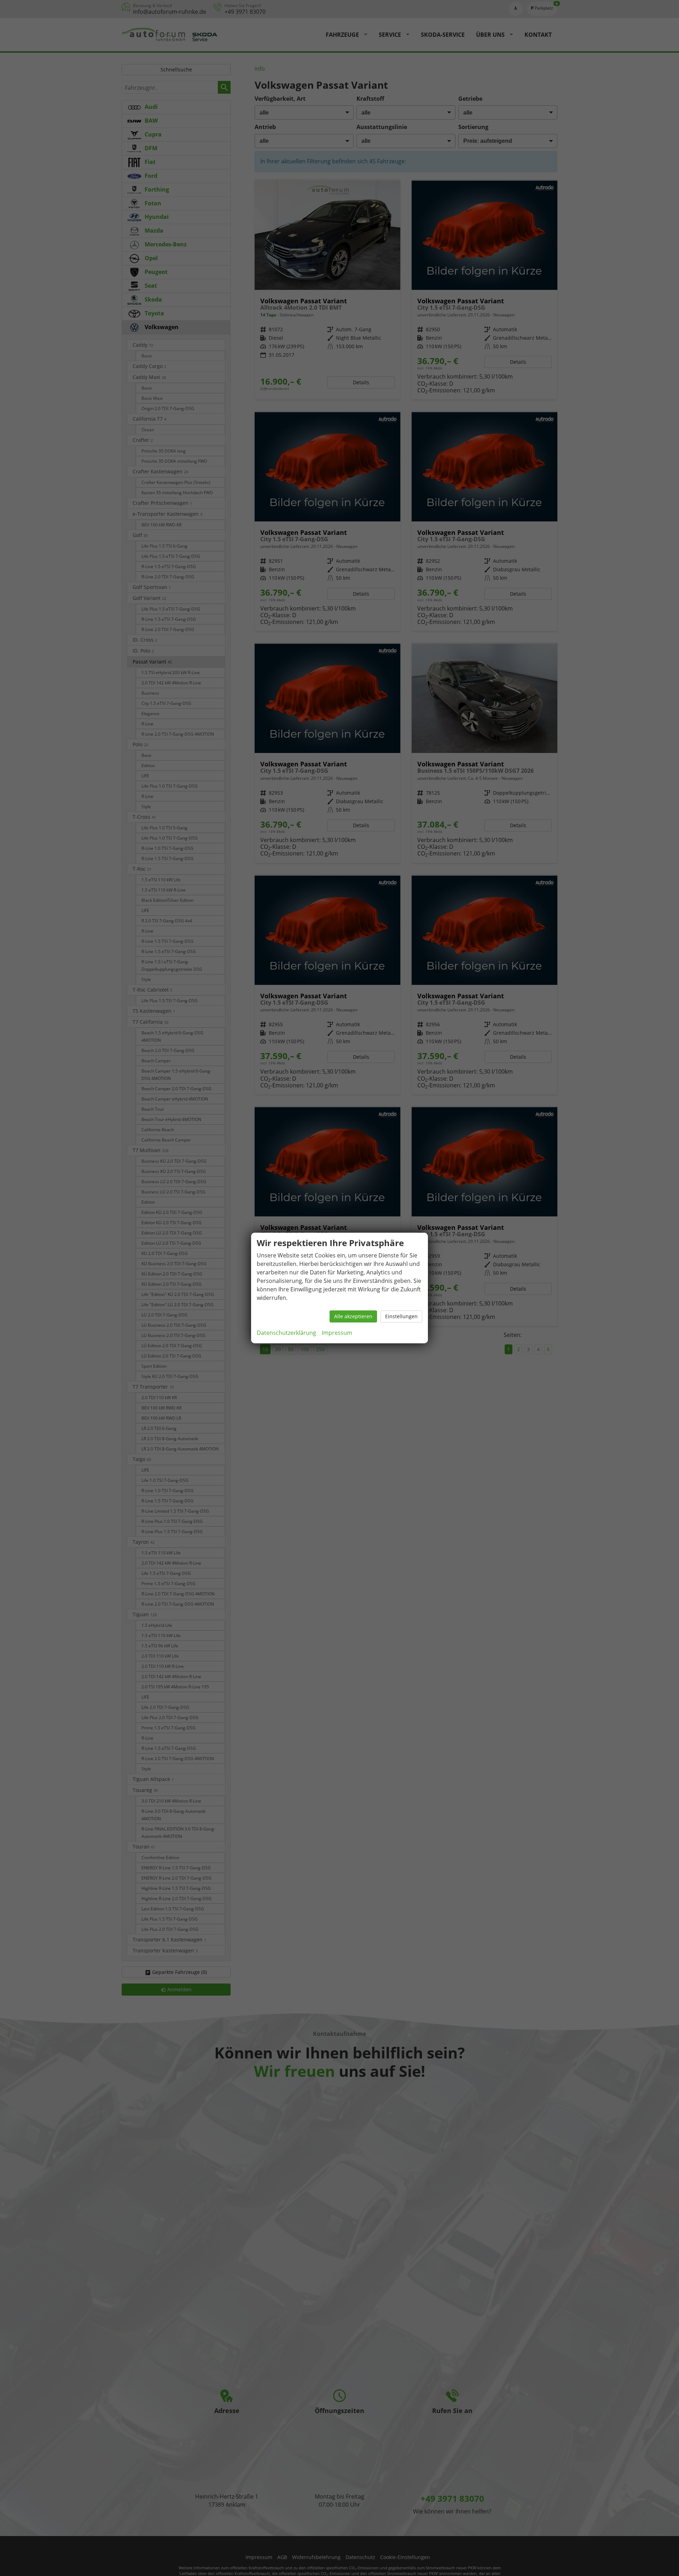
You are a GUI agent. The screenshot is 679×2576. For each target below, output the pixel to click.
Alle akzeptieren (353, 1316)
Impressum (337, 1333)
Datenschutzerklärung (286, 1333)
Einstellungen (401, 1316)
